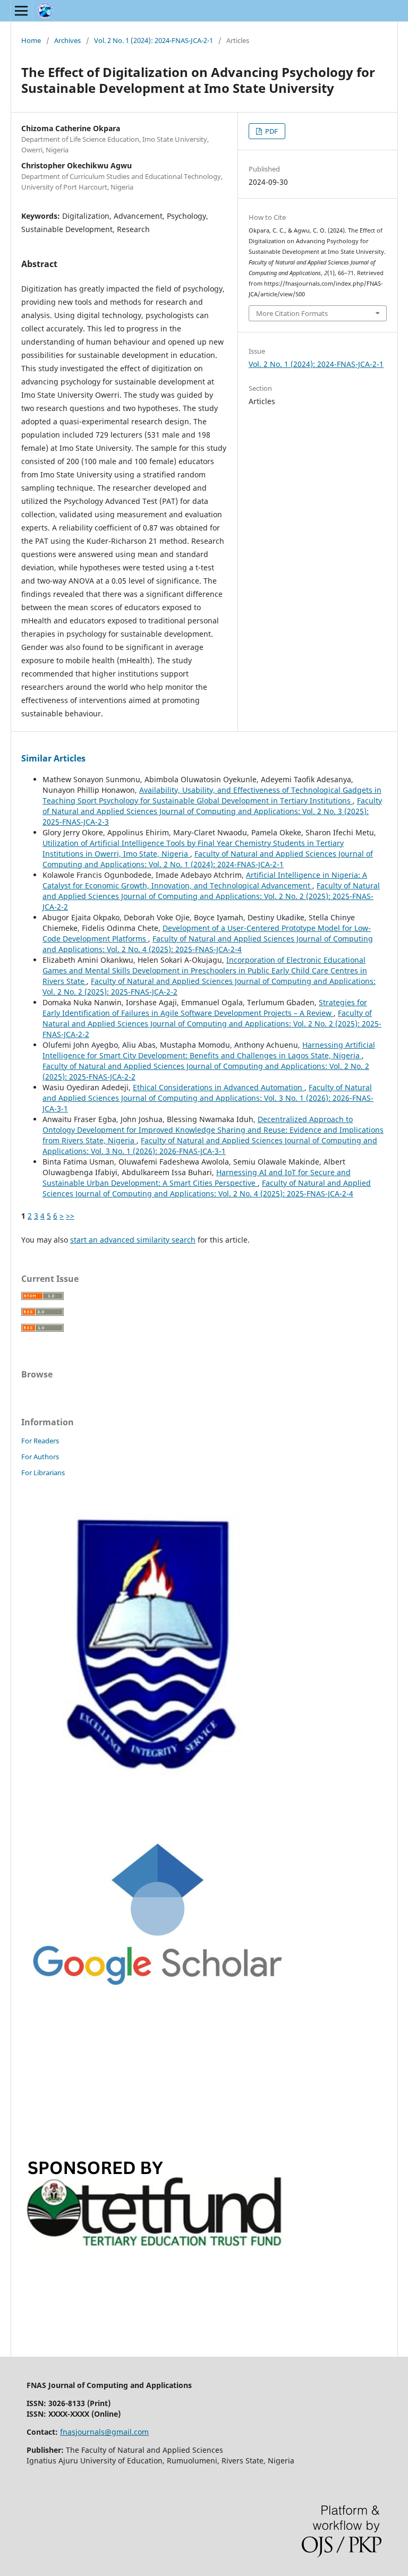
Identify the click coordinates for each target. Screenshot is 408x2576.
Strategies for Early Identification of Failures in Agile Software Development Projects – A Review (205, 1008)
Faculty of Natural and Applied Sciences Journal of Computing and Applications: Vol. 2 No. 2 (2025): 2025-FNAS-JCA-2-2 (211, 896)
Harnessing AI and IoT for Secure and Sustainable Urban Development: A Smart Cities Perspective (197, 1178)
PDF (271, 131)
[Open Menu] (21, 11)
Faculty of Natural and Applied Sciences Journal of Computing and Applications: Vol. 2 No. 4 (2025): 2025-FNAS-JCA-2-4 (208, 944)
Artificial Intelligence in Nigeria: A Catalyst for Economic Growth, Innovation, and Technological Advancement (205, 880)
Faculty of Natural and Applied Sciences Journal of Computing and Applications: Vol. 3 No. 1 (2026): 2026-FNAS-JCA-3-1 (208, 1098)
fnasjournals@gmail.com (104, 2432)
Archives (67, 40)
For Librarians (43, 1473)
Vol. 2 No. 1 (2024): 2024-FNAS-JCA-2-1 (154, 40)
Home (31, 40)
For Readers (40, 1441)
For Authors (40, 1457)
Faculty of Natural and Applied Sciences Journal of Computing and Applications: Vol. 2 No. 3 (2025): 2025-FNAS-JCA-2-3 (212, 811)
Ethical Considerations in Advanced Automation (219, 1087)
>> (70, 1216)
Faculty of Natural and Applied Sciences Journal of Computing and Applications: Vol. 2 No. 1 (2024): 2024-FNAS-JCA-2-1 (208, 859)
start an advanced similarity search (133, 1240)
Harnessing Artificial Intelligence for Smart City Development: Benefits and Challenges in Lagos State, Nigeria (209, 1050)
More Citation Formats (292, 313)
